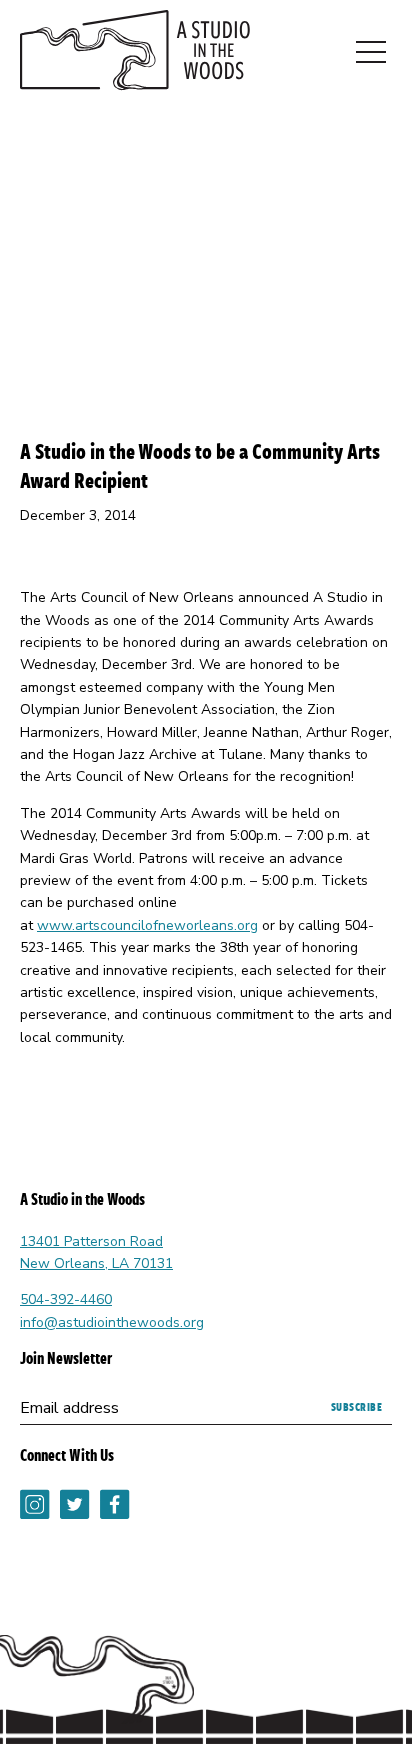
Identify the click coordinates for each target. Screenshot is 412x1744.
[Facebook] (115, 1519)
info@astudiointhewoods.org (112, 1322)
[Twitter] (75, 1519)
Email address (69, 1408)
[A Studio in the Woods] (135, 53)
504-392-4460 (66, 1299)
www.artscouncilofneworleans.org (147, 925)
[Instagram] (35, 1519)
